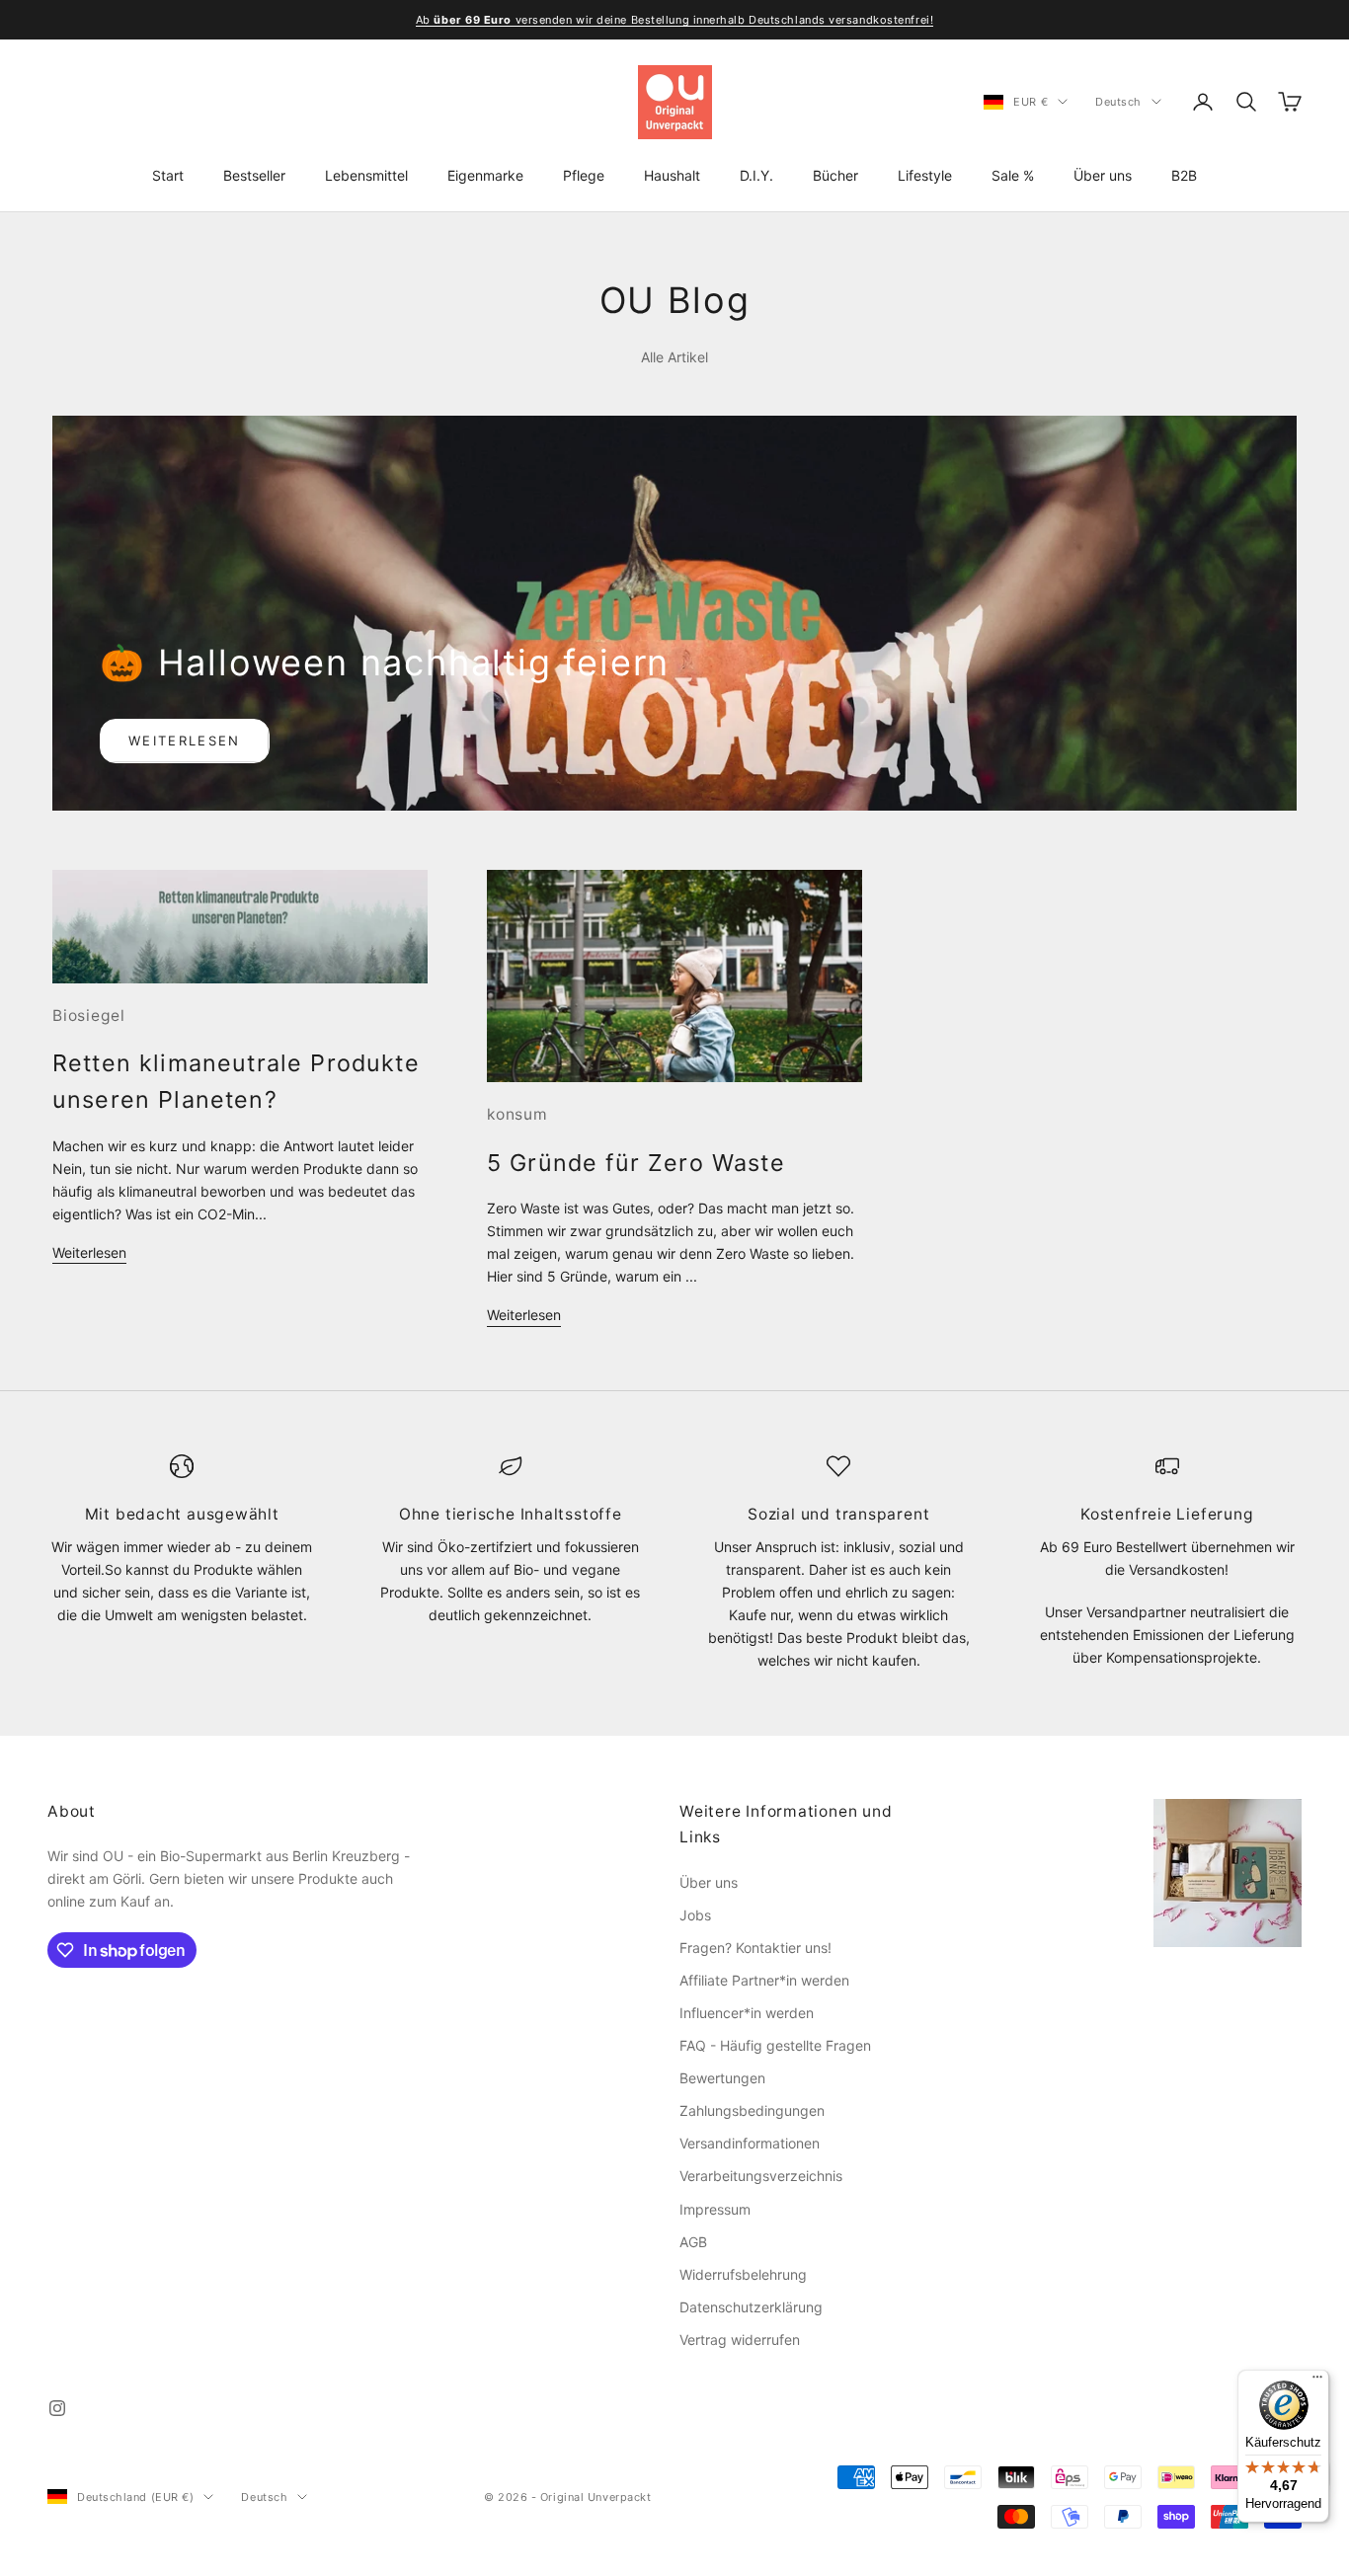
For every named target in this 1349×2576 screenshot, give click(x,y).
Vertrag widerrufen (740, 2340)
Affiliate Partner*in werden (764, 1980)
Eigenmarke (485, 175)
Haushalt (672, 175)
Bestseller (254, 175)
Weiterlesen (185, 741)
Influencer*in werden (747, 2013)
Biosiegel (89, 1015)
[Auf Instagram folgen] (57, 2408)
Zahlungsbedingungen (752, 2110)
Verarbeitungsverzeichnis (761, 2176)
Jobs (695, 1915)
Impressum (715, 2209)
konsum (517, 1114)
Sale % (1013, 175)
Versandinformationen (750, 2143)
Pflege (584, 175)
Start (168, 175)
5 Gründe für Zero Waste (636, 1163)
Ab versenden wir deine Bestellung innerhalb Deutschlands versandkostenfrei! (674, 20)
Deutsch (1118, 102)
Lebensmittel (366, 175)
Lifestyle (925, 175)
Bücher (835, 175)
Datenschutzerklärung (751, 2307)
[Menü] (1317, 2381)
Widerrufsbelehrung (743, 2274)
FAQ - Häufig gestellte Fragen (775, 2045)
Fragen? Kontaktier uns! (755, 1948)
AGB (693, 2242)
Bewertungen (722, 2078)
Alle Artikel (674, 357)
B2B (1184, 175)
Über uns (1103, 175)
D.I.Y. (756, 175)
